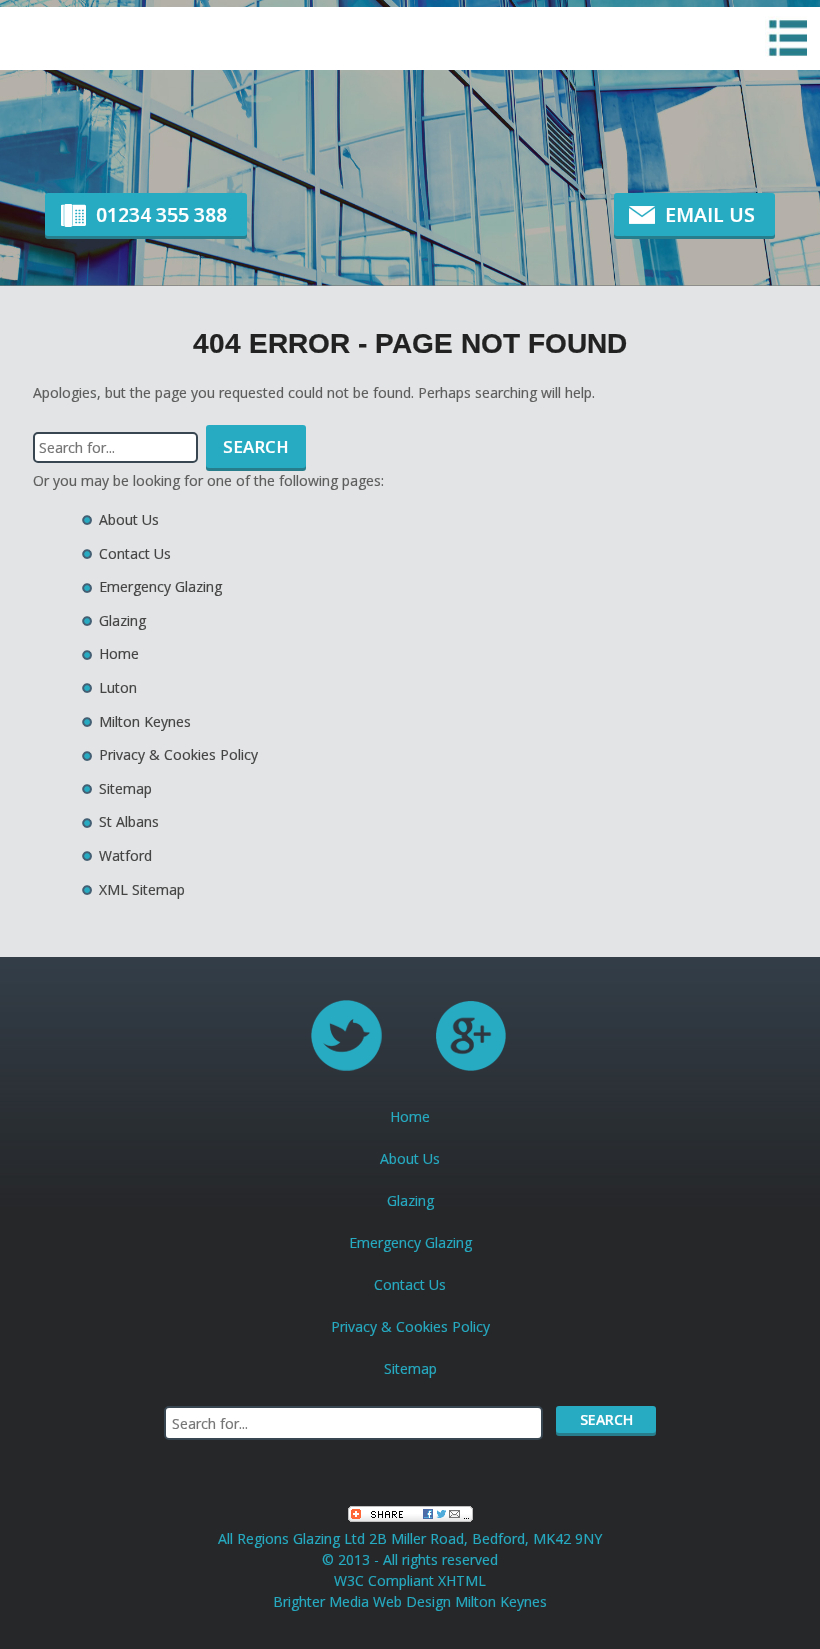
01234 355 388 (161, 214)
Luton (118, 687)
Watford (125, 855)
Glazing (122, 620)
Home (119, 653)
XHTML (462, 1580)
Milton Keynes (145, 721)
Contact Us (135, 553)
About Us (129, 519)
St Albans (129, 821)
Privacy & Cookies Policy (178, 754)
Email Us (710, 214)
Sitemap (125, 788)
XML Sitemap (142, 889)
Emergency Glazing (160, 586)
